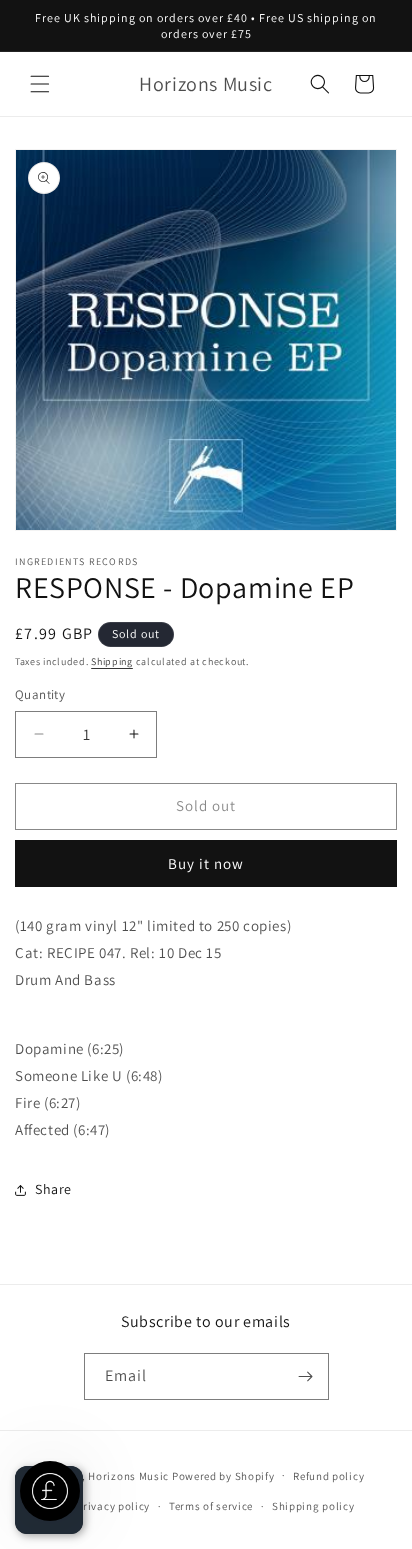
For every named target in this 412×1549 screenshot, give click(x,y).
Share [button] (53, 1189)
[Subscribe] (306, 1376)
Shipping (112, 661)
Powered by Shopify (223, 1475)
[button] (40, 84)
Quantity (40, 694)
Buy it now (206, 863)
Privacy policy (113, 1506)
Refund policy (328, 1476)
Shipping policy (313, 1506)
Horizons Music (128, 1475)
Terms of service (211, 1506)
